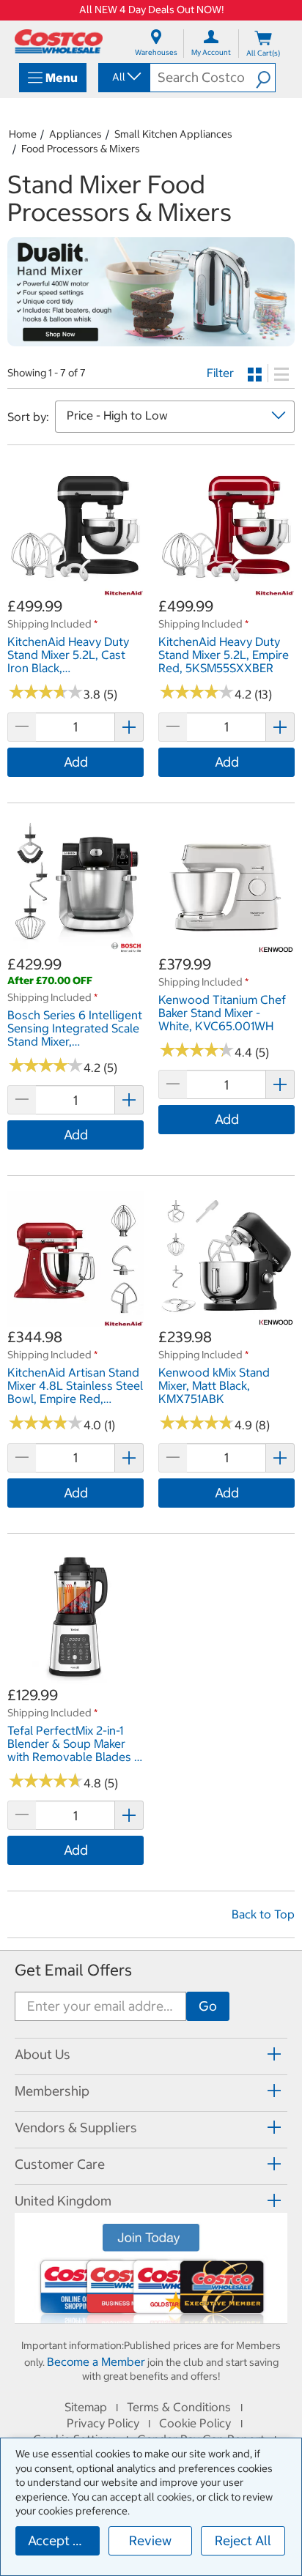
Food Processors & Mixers (81, 149)
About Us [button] (43, 2054)
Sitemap (86, 2407)
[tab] (151, 2054)
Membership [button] (52, 2091)
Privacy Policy (103, 2423)
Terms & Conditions (179, 2407)
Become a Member (96, 2361)
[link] (75, 588)
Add (76, 762)
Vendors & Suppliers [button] (76, 2128)
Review (150, 2540)
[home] (59, 41)
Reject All (243, 2540)
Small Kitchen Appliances (173, 134)
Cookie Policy (195, 2423)
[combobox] (123, 77)
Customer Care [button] (60, 2164)
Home (23, 134)
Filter (220, 373)
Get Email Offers (73, 1970)
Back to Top (263, 1914)
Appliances (75, 134)
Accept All (58, 2540)
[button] (265, 78)
